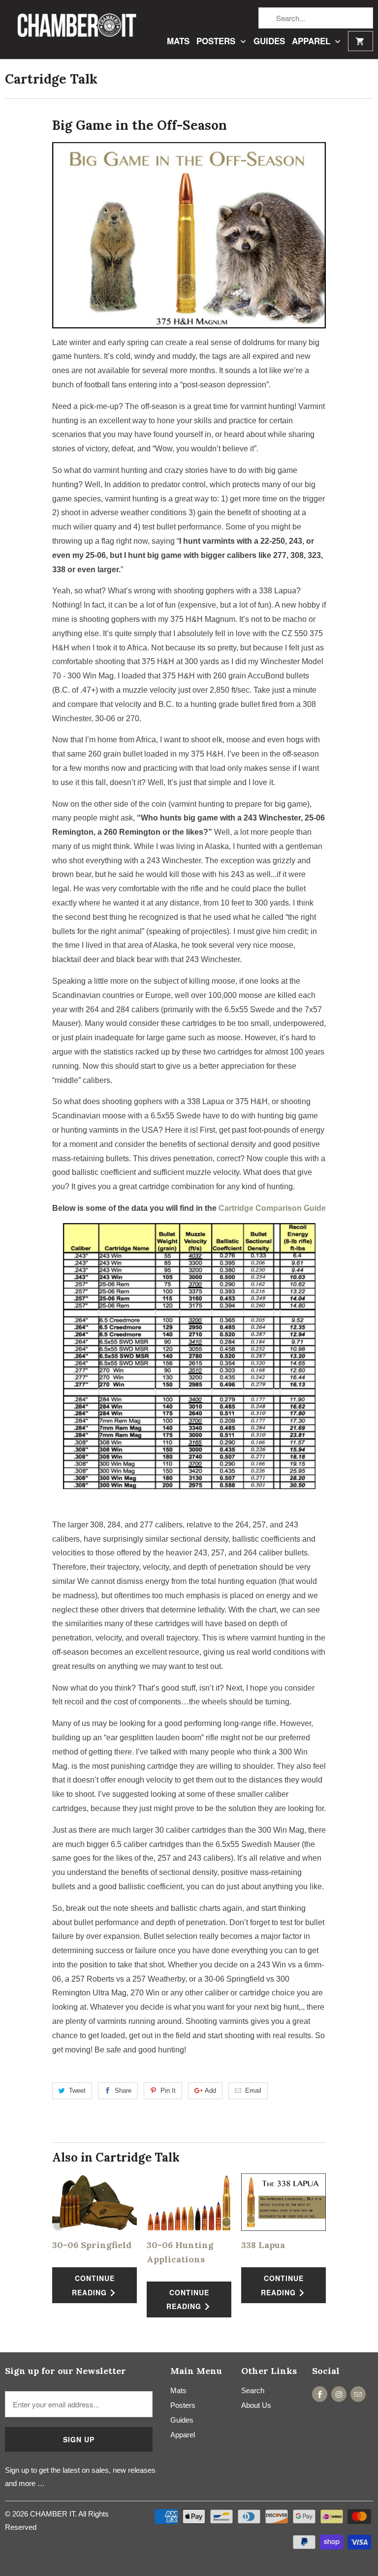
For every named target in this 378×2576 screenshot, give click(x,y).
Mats (178, 42)
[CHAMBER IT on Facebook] (320, 2394)
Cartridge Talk (51, 79)
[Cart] (361, 41)
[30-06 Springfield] (94, 2202)
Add (210, 2091)
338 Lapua (263, 2245)
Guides (269, 42)
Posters (217, 42)
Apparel (312, 42)
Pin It (168, 2091)
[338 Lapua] (283, 2202)
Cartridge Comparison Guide (272, 1208)
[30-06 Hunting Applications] (189, 2202)
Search (253, 2390)
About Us (256, 2405)
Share (123, 2091)
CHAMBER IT (52, 2514)
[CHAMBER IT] (71, 28)
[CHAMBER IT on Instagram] (339, 2394)
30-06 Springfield (92, 2245)
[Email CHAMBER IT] (358, 2394)
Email (253, 2091)
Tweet (77, 2091)
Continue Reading (93, 2285)
